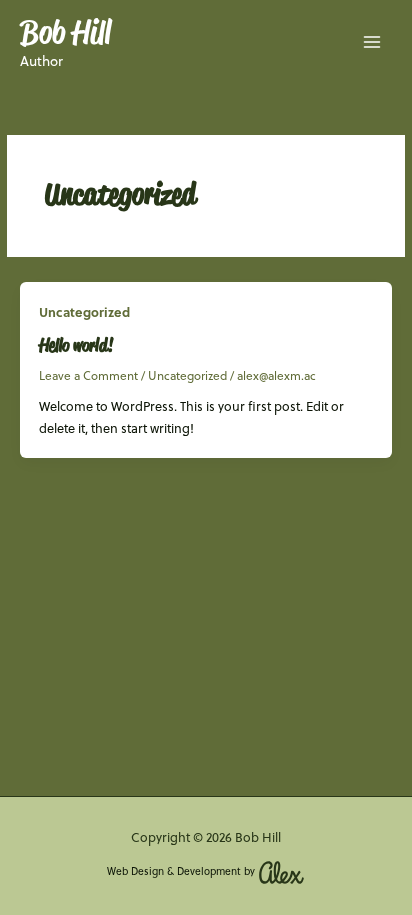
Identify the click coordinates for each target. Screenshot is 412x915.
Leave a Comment (88, 375)
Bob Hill (65, 31)
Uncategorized (84, 312)
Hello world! (76, 344)
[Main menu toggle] (372, 42)
